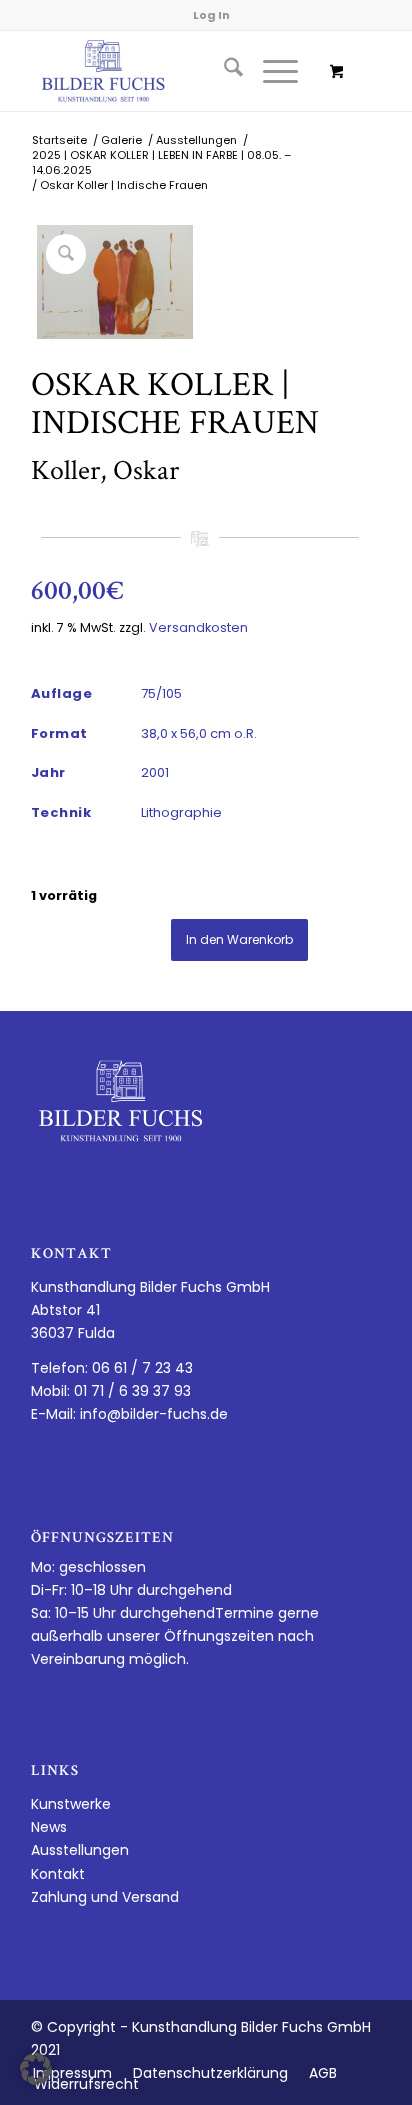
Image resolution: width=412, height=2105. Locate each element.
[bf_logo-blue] (171, 71)
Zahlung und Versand (105, 1897)
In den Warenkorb (239, 939)
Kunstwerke (71, 1804)
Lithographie (181, 812)
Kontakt (58, 1874)
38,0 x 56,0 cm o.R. (199, 733)
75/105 (161, 693)
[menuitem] (223, 71)
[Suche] (223, 71)
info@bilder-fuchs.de (154, 1414)
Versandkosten (198, 627)
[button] (36, 2069)
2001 (155, 772)
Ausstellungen (80, 1850)
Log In (211, 15)
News (49, 1827)
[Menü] (270, 71)
